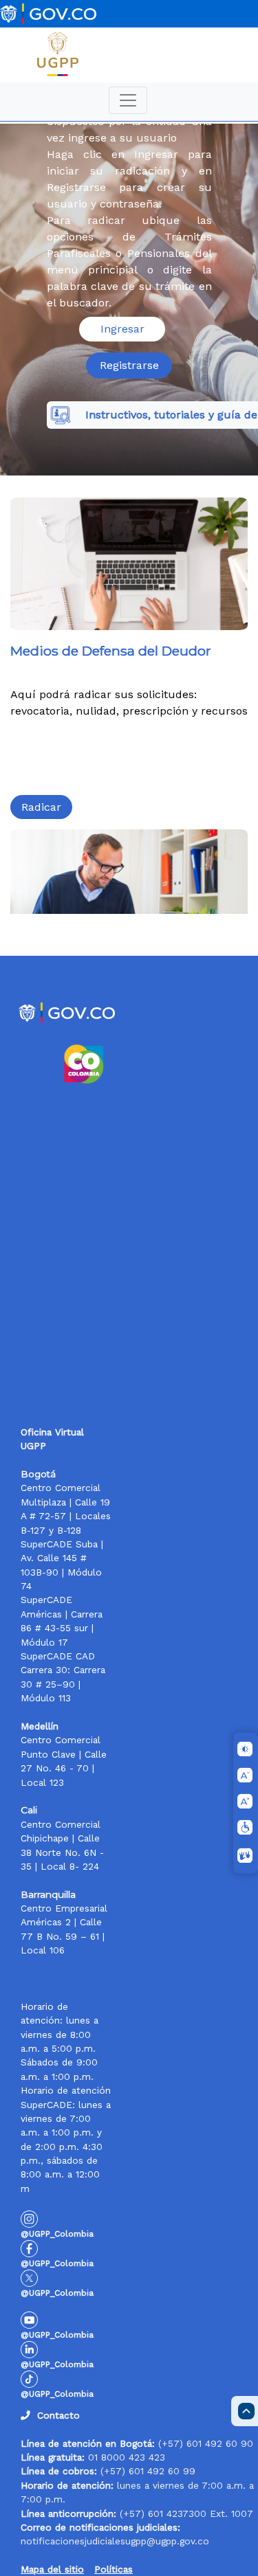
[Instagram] (29, 2218)
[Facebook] (29, 2248)
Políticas (114, 2569)
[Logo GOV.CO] (48, 14)
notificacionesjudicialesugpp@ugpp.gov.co (115, 2541)
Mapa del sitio (52, 2569)
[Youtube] (29, 2319)
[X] (29, 2277)
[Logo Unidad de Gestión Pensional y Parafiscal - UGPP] (58, 54)
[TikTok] (29, 2378)
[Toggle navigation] (128, 100)
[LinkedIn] (29, 2349)
